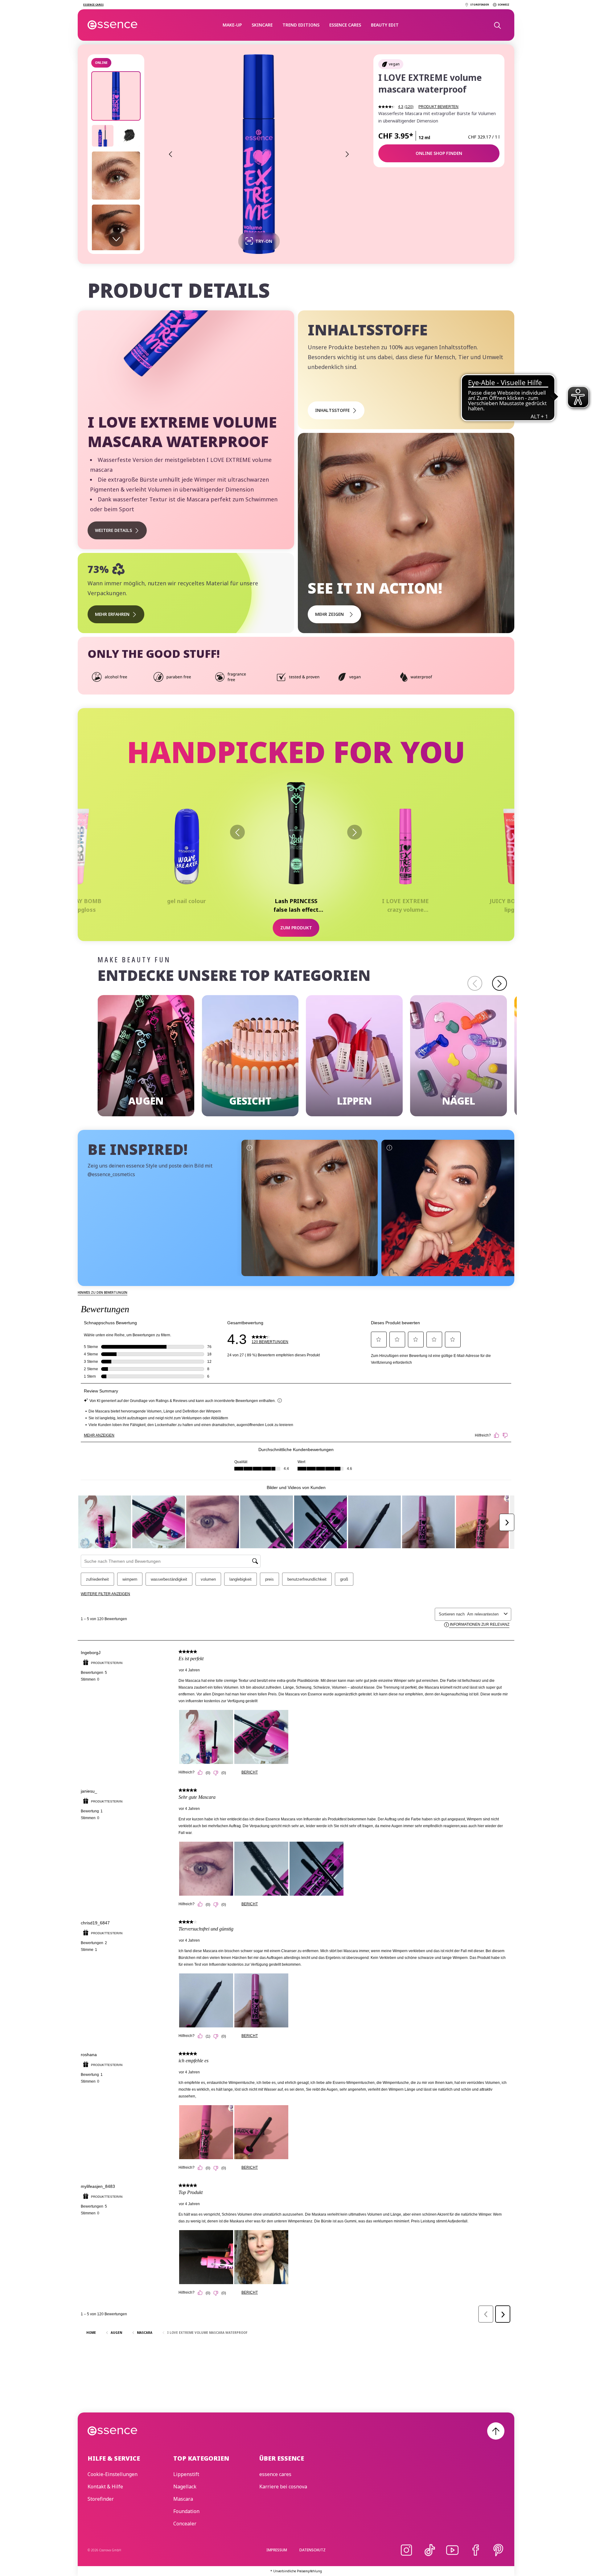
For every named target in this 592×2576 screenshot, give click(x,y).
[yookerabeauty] (450, 1208)
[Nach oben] (496, 2431)
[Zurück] (237, 832)
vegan (394, 64)
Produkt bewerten (438, 107)
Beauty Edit (385, 25)
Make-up (232, 25)
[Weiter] (499, 983)
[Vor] (355, 832)
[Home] (113, 25)
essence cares (345, 25)
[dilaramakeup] (310, 1208)
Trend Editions (301, 25)
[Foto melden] (249, 1147)
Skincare (262, 25)
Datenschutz (312, 2550)
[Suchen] (497, 25)
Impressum (277, 2550)
